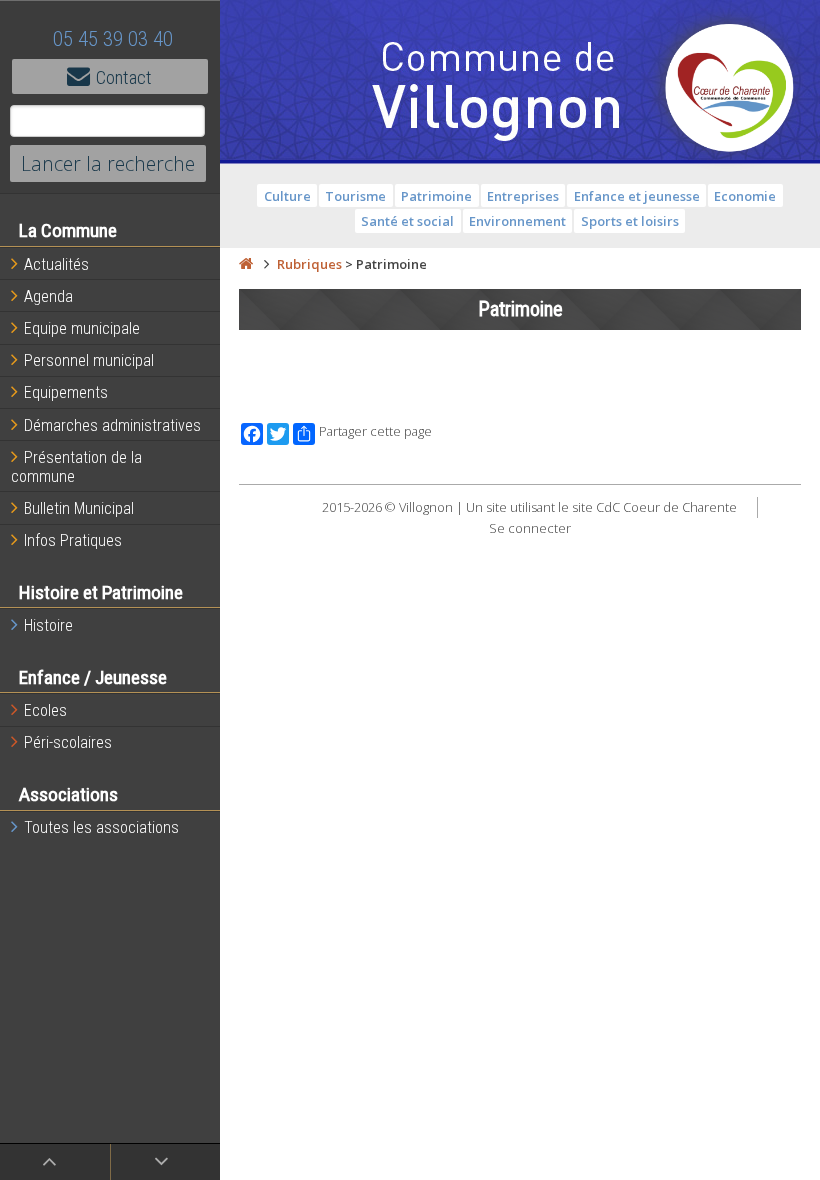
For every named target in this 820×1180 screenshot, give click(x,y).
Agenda (48, 296)
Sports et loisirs (630, 221)
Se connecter (530, 528)
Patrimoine (436, 196)
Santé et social (407, 221)
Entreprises (523, 196)
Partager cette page (375, 431)
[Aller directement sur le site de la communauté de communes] (730, 90)
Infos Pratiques (73, 540)
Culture (287, 196)
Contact (124, 77)
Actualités (56, 264)
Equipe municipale (82, 328)
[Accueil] (246, 264)
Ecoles (45, 710)
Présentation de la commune (76, 467)
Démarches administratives (112, 425)
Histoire (48, 625)
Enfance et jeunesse (637, 196)
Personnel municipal (89, 360)
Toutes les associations (101, 827)
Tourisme (355, 196)
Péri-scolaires (68, 742)
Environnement (517, 221)
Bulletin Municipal (79, 508)
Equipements (66, 392)
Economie (745, 196)
